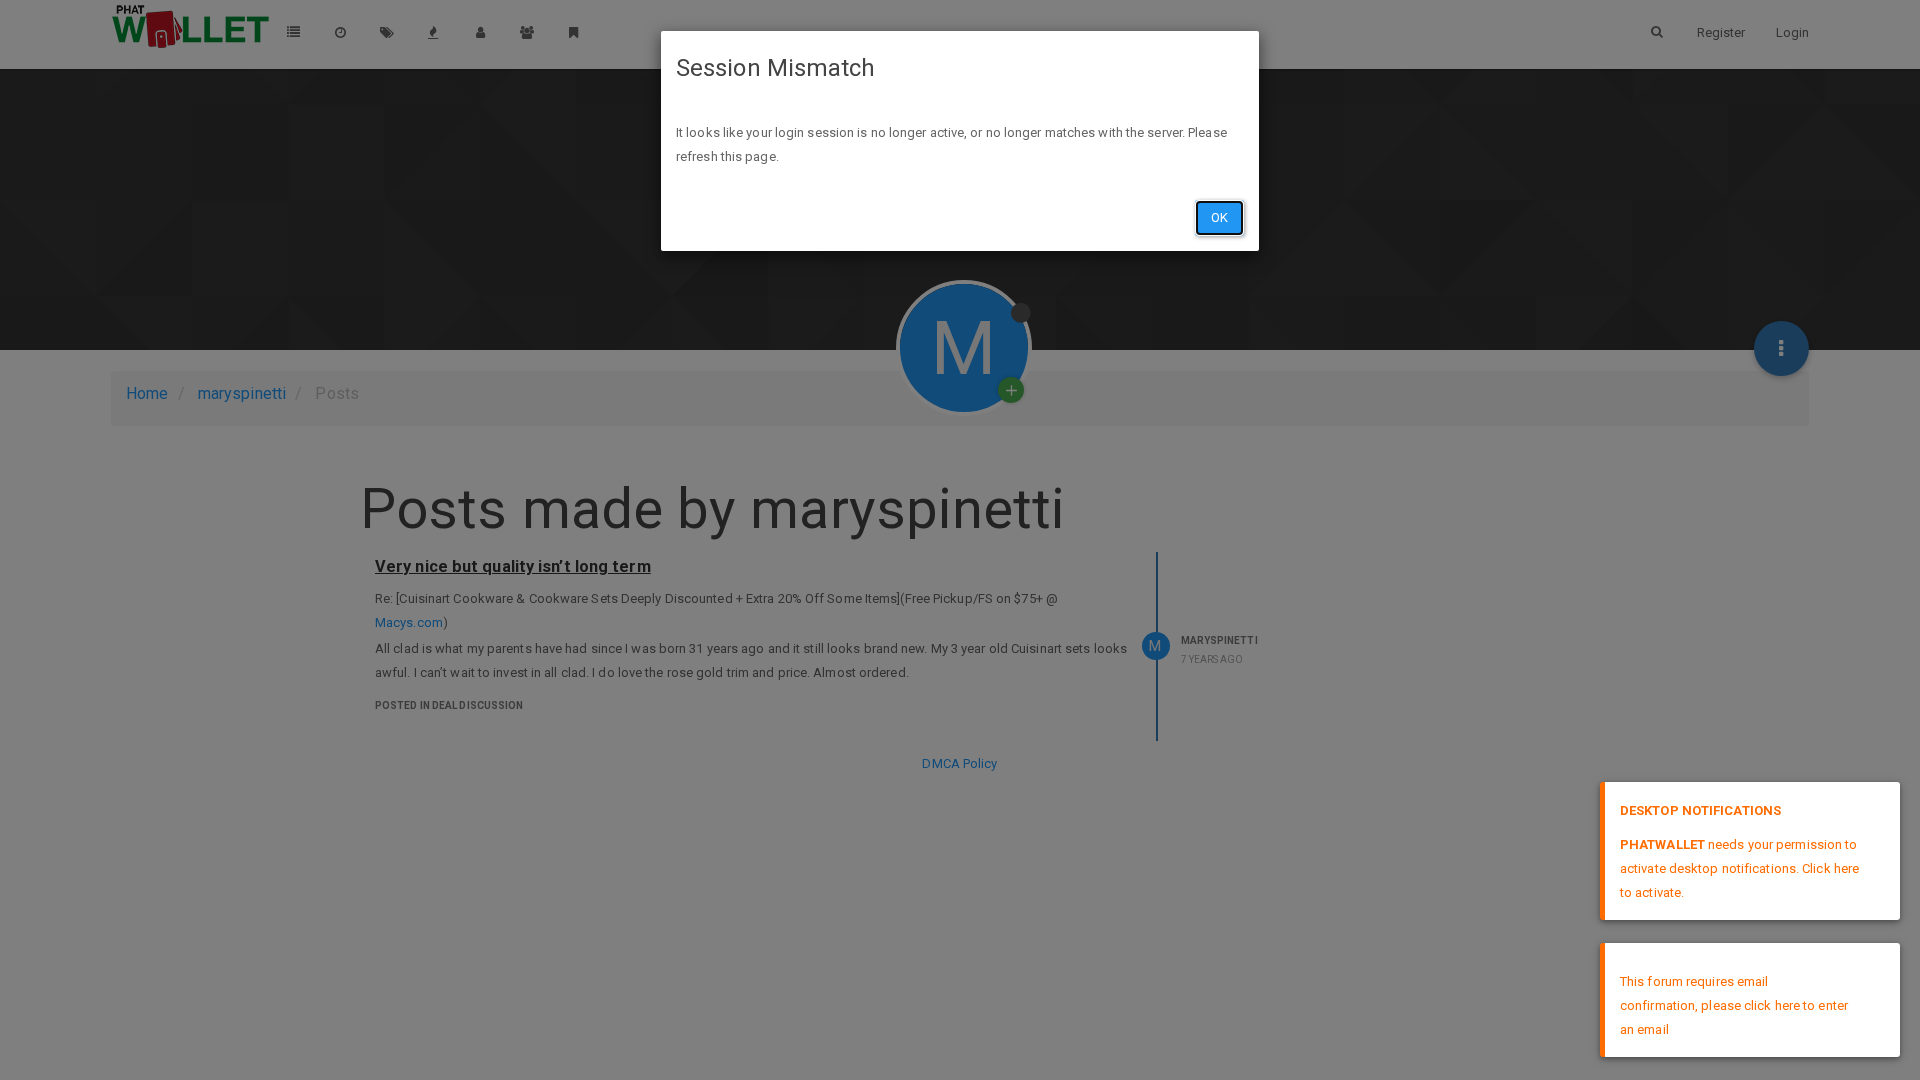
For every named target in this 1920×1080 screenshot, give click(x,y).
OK (1219, 217)
